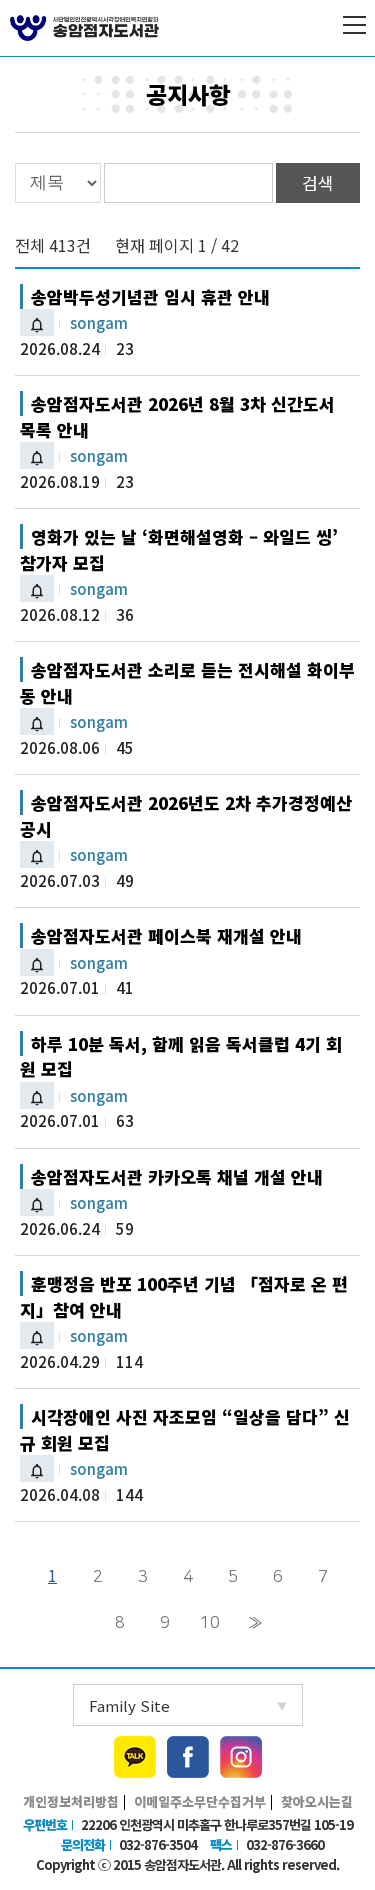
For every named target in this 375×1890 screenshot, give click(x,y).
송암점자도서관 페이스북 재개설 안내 (166, 935)
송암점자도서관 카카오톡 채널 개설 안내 (177, 1176)
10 (210, 1623)
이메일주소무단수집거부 (200, 1801)
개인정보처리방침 (71, 1801)
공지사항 (188, 94)
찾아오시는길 (317, 1801)
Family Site (129, 1705)
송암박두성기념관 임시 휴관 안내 (150, 296)
